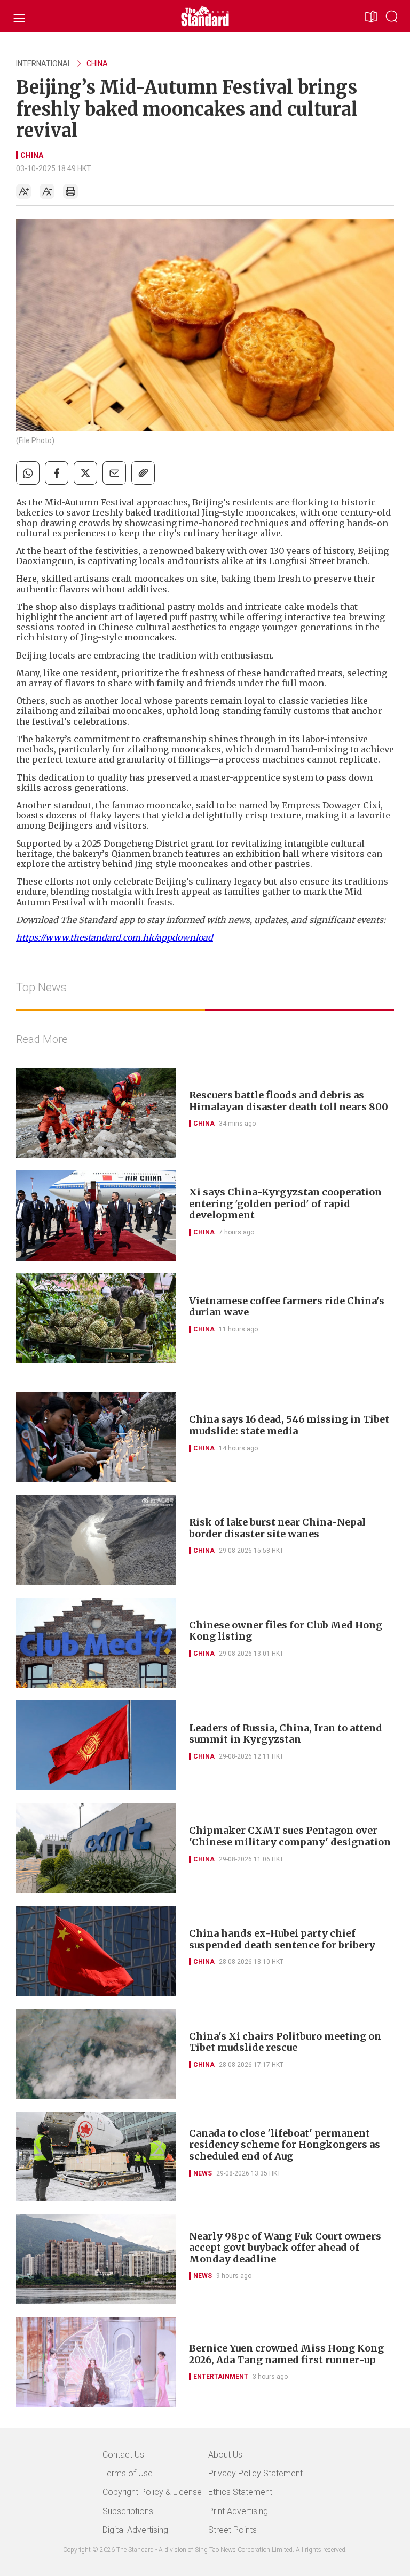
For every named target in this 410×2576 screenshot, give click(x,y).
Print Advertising (238, 2511)
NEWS (203, 2173)
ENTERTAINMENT (221, 2377)
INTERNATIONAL (44, 63)
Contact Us (123, 2455)
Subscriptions (128, 2511)
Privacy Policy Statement (255, 2473)
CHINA (97, 63)
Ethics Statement (240, 2492)
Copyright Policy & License (152, 2492)
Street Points (232, 2530)
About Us (225, 2455)
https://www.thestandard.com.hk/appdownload (115, 937)
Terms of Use (128, 2473)
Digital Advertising (135, 2530)
